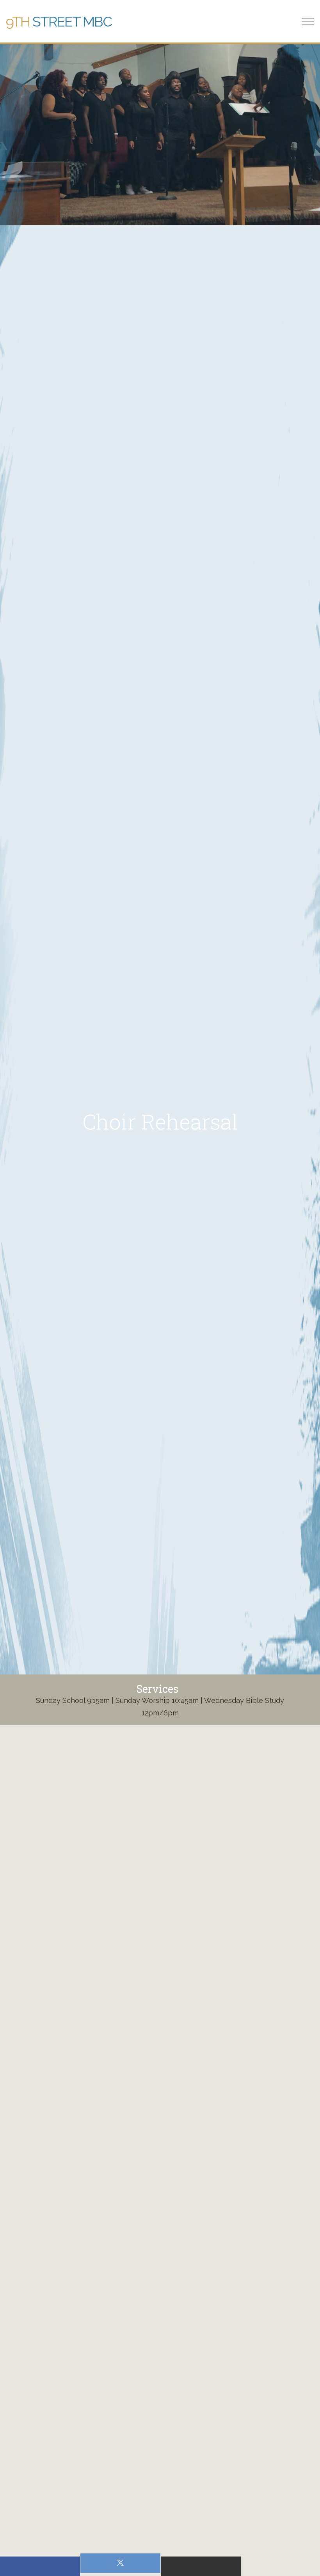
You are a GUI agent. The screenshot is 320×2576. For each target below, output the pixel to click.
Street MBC (59, 21)
